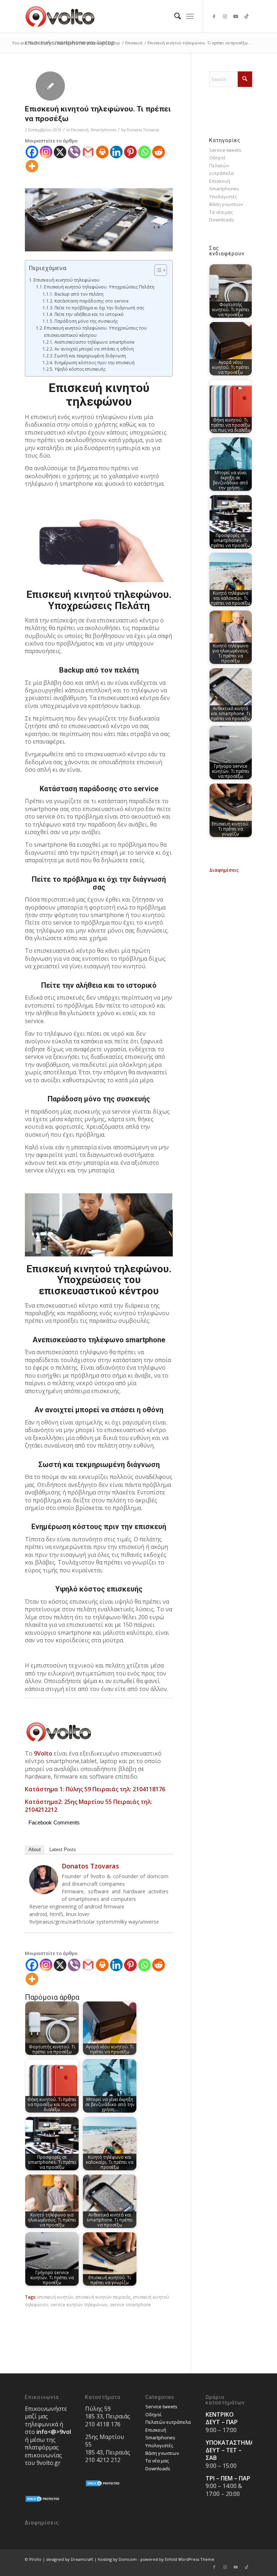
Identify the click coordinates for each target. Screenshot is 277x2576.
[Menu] (190, 16)
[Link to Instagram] (225, 16)
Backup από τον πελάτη (79, 294)
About (35, 1850)
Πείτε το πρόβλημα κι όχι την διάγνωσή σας (99, 308)
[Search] (174, 16)
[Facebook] (32, 152)
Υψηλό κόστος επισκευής (80, 369)
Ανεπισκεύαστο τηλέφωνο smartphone (94, 342)
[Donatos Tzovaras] (44, 1892)
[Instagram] (46, 152)
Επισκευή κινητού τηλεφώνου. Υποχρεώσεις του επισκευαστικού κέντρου (95, 332)
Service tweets (225, 150)
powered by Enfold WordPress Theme (177, 2559)
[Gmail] (88, 152)
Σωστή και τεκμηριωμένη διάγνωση (90, 356)
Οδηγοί (217, 158)
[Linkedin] (116, 152)
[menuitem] (174, 16)
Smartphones (103, 130)
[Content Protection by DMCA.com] (43, 2501)
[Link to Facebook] (214, 16)
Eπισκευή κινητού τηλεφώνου (67, 280)
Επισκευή (80, 130)
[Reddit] (159, 152)
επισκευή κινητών (56, 2297)
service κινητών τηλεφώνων (79, 2304)
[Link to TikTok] (247, 16)
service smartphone (130, 2304)
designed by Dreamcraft (70, 2559)
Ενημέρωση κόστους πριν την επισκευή (94, 362)
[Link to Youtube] (236, 16)
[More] (32, 166)
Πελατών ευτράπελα (168, 2422)
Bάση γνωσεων (226, 204)
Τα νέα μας (221, 212)
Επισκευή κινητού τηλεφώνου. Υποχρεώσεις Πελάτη (99, 287)
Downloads (222, 220)
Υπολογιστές (223, 197)
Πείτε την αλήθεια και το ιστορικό (89, 314)
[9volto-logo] (60, 16)
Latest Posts (63, 1850)
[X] (60, 152)
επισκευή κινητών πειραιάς (103, 2297)
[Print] (102, 152)
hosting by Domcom (117, 2559)
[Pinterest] (130, 152)
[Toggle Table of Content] (157, 270)
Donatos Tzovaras (143, 130)
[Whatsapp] (144, 152)
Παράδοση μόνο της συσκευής (86, 321)
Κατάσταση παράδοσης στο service (91, 301)
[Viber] (74, 152)
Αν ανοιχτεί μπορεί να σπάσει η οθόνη (94, 349)
